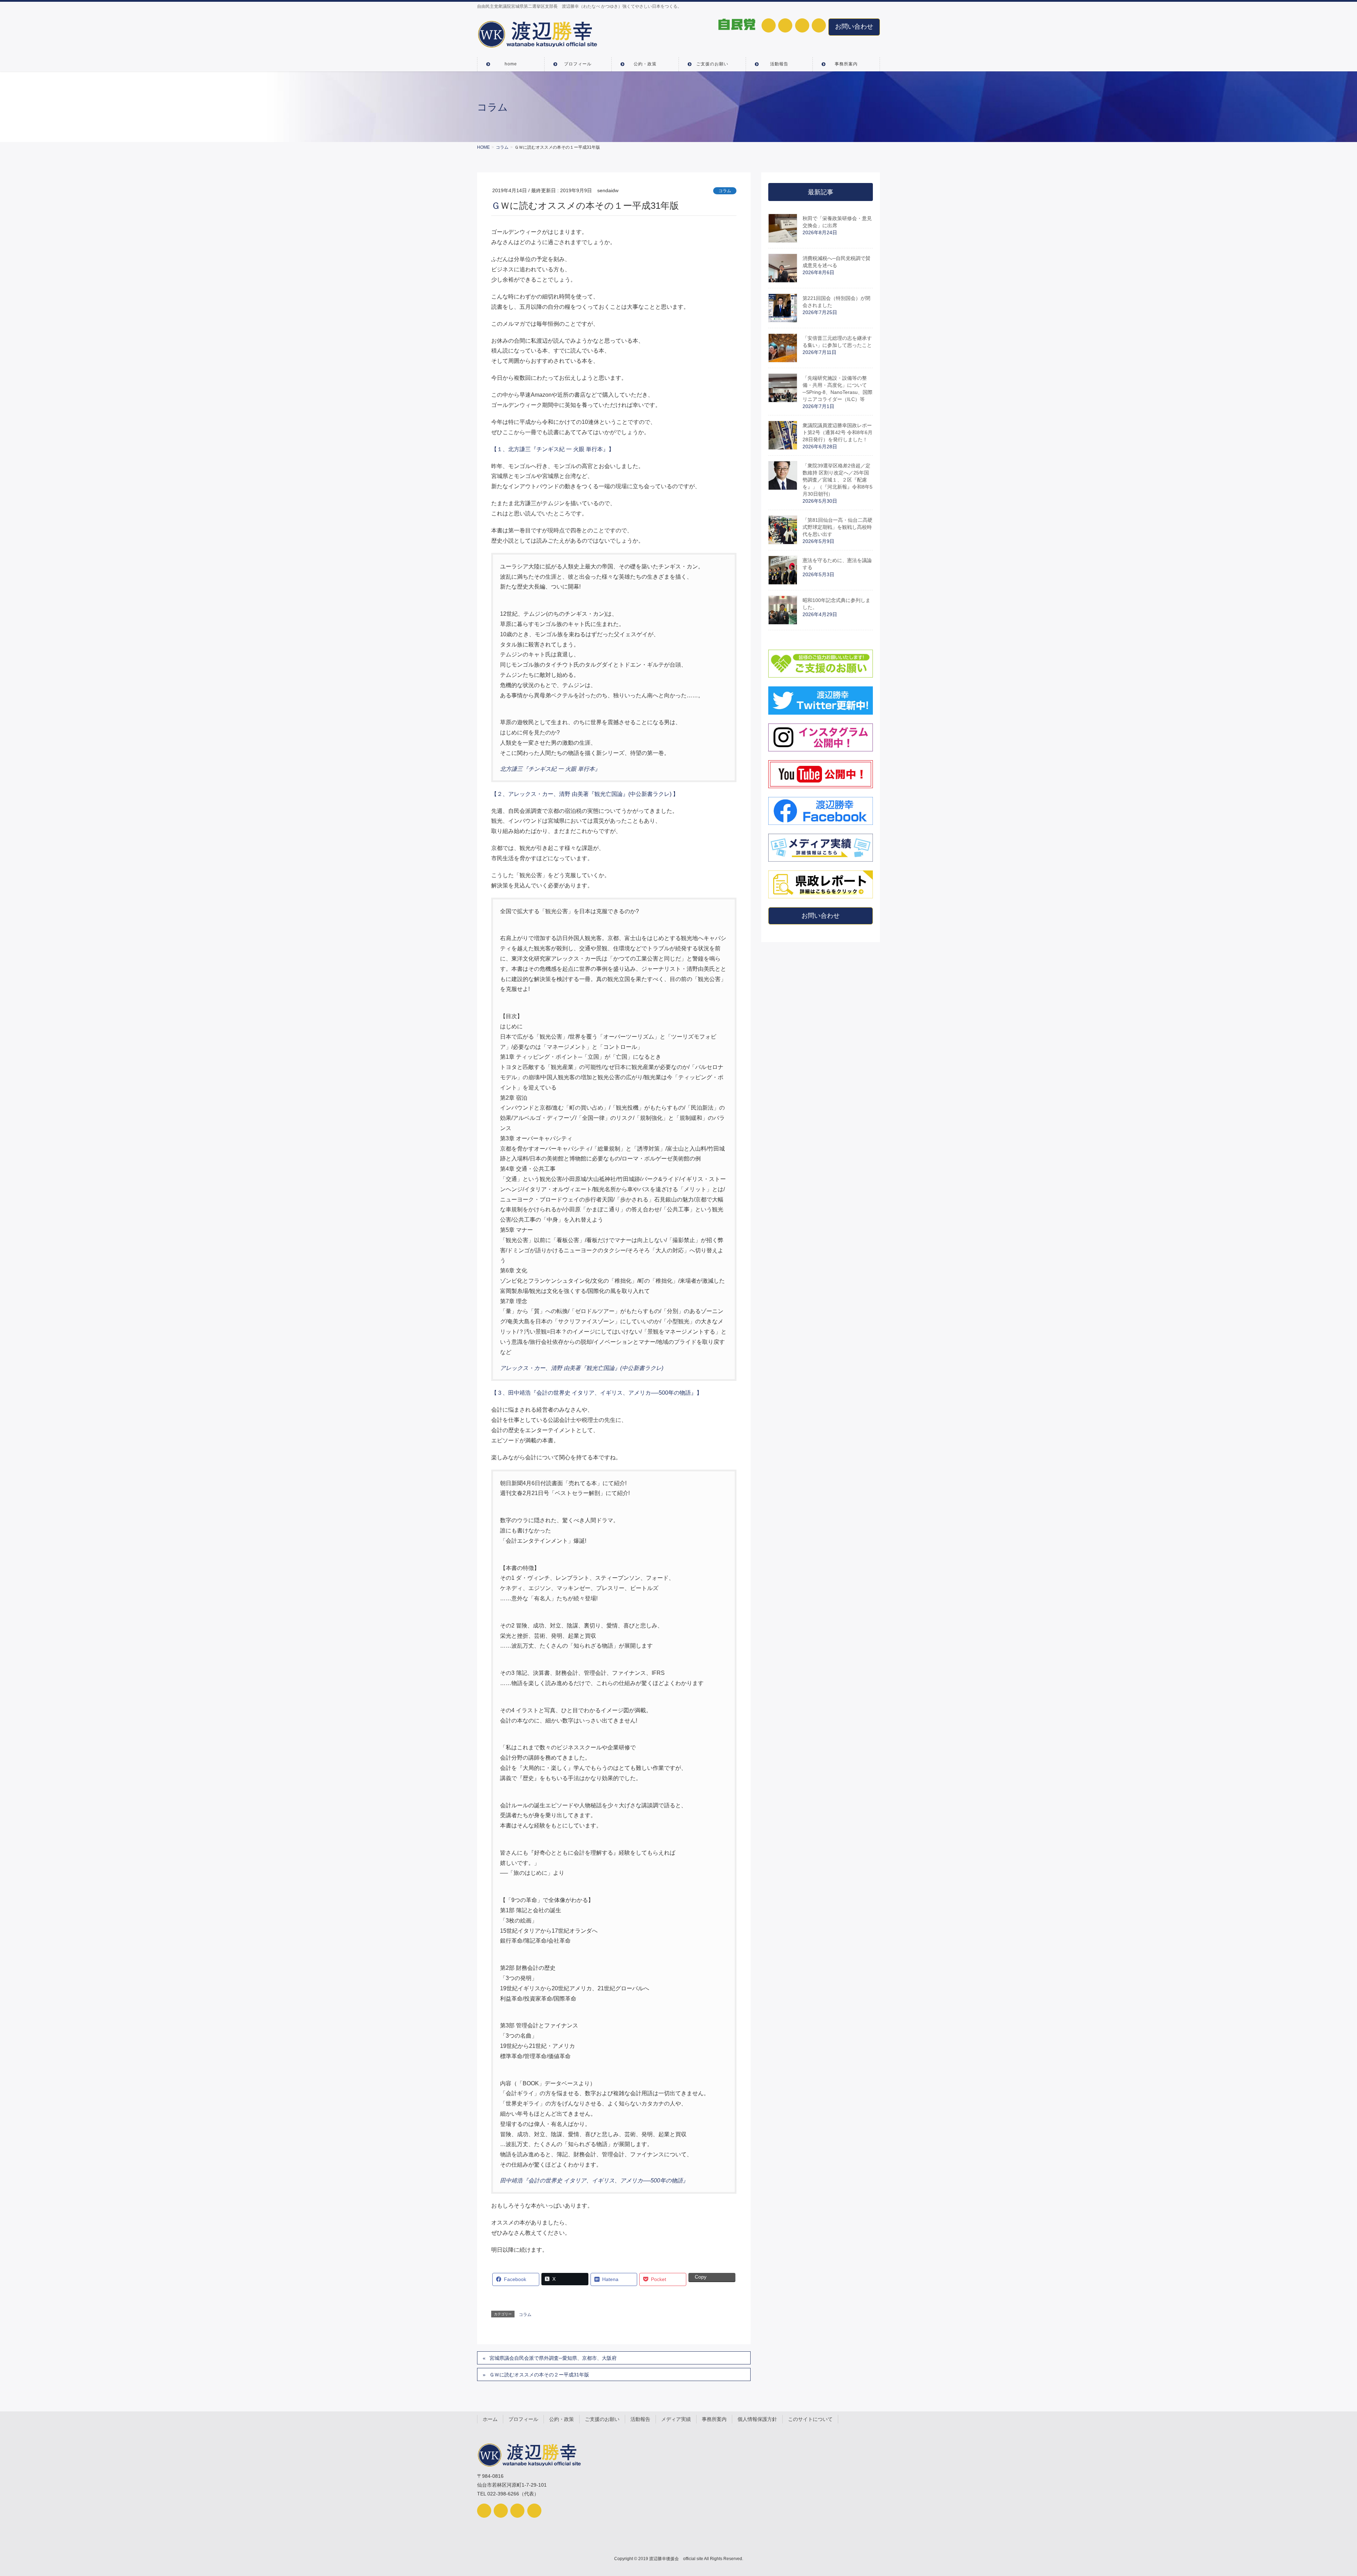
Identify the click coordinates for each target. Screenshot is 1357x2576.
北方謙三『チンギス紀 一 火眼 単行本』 (550, 769)
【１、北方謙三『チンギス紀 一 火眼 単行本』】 (553, 449)
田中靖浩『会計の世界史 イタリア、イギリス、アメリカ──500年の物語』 (594, 2181)
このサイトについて (810, 2419)
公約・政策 (562, 2419)
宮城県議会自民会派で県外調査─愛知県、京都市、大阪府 (553, 2358)
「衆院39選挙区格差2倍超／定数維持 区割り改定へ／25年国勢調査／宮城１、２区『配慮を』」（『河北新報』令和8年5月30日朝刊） (838, 480)
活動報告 (640, 2419)
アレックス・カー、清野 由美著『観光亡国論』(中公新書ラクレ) (582, 1368)
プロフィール (523, 2419)
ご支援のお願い (602, 2419)
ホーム (490, 2419)
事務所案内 (714, 2419)
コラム (725, 191)
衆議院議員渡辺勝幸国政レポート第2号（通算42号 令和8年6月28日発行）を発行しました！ (838, 432)
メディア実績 (676, 2419)
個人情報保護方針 (757, 2419)
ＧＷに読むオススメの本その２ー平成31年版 (539, 2375)
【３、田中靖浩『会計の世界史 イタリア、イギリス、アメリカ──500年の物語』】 (597, 1393)
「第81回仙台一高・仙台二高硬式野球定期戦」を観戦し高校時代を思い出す (838, 527)
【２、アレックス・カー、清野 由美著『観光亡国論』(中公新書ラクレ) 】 (585, 794)
